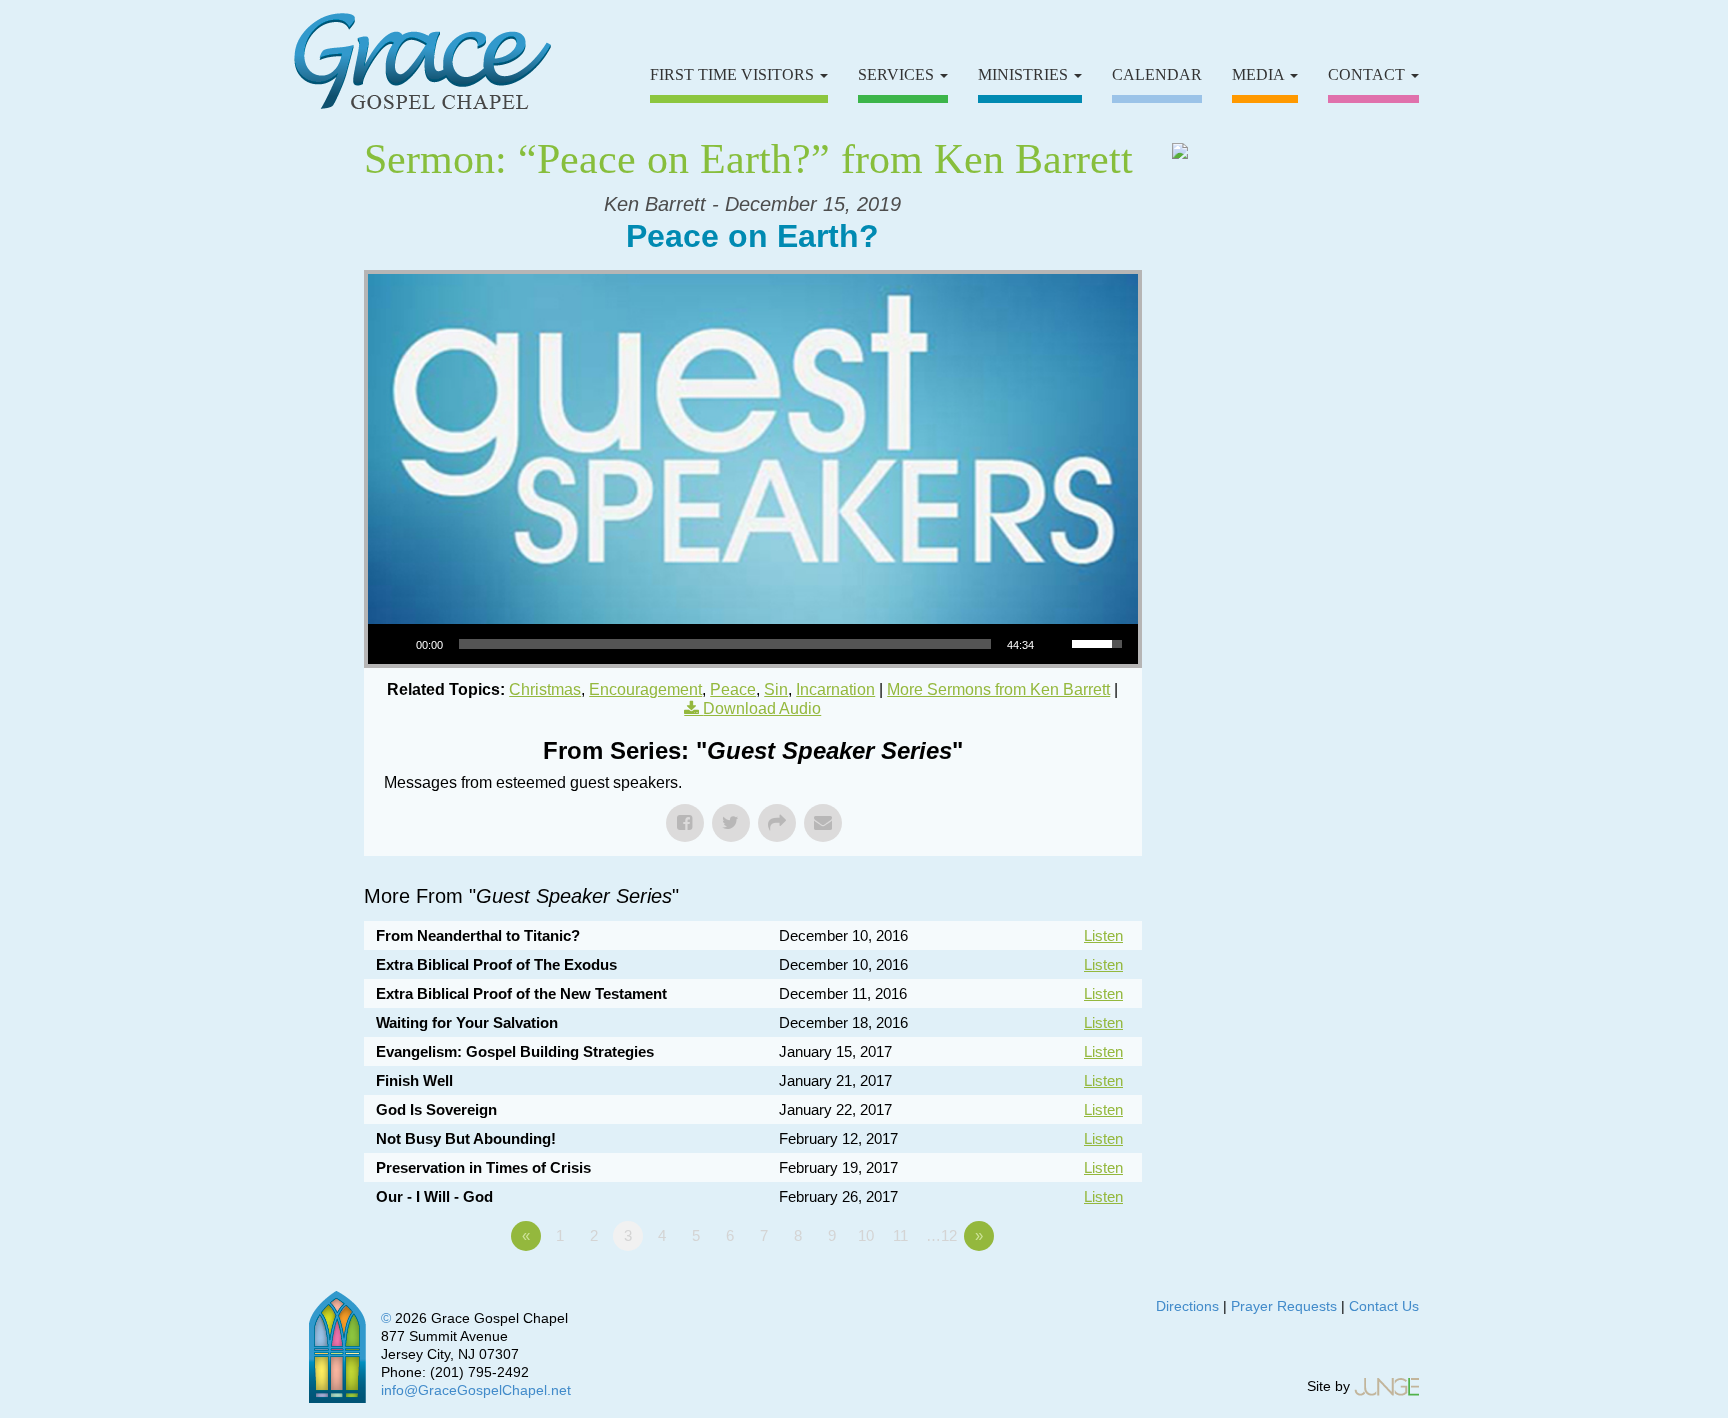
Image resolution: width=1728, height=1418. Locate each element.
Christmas (545, 689)
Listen (1103, 935)
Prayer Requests (1284, 1306)
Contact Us (1384, 1306)
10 (866, 1235)
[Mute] (1056, 644)
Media (1260, 74)
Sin (776, 689)
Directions (1187, 1306)
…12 (941, 1235)
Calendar (1157, 74)
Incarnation (835, 689)
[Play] (394, 644)
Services (898, 74)
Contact (1368, 74)
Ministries (1025, 74)
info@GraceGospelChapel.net (476, 1390)
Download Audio (762, 708)
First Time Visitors (734, 74)
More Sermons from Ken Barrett (998, 689)
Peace (733, 689)
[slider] (725, 644)
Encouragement (645, 689)
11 (900, 1235)
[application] (753, 644)
